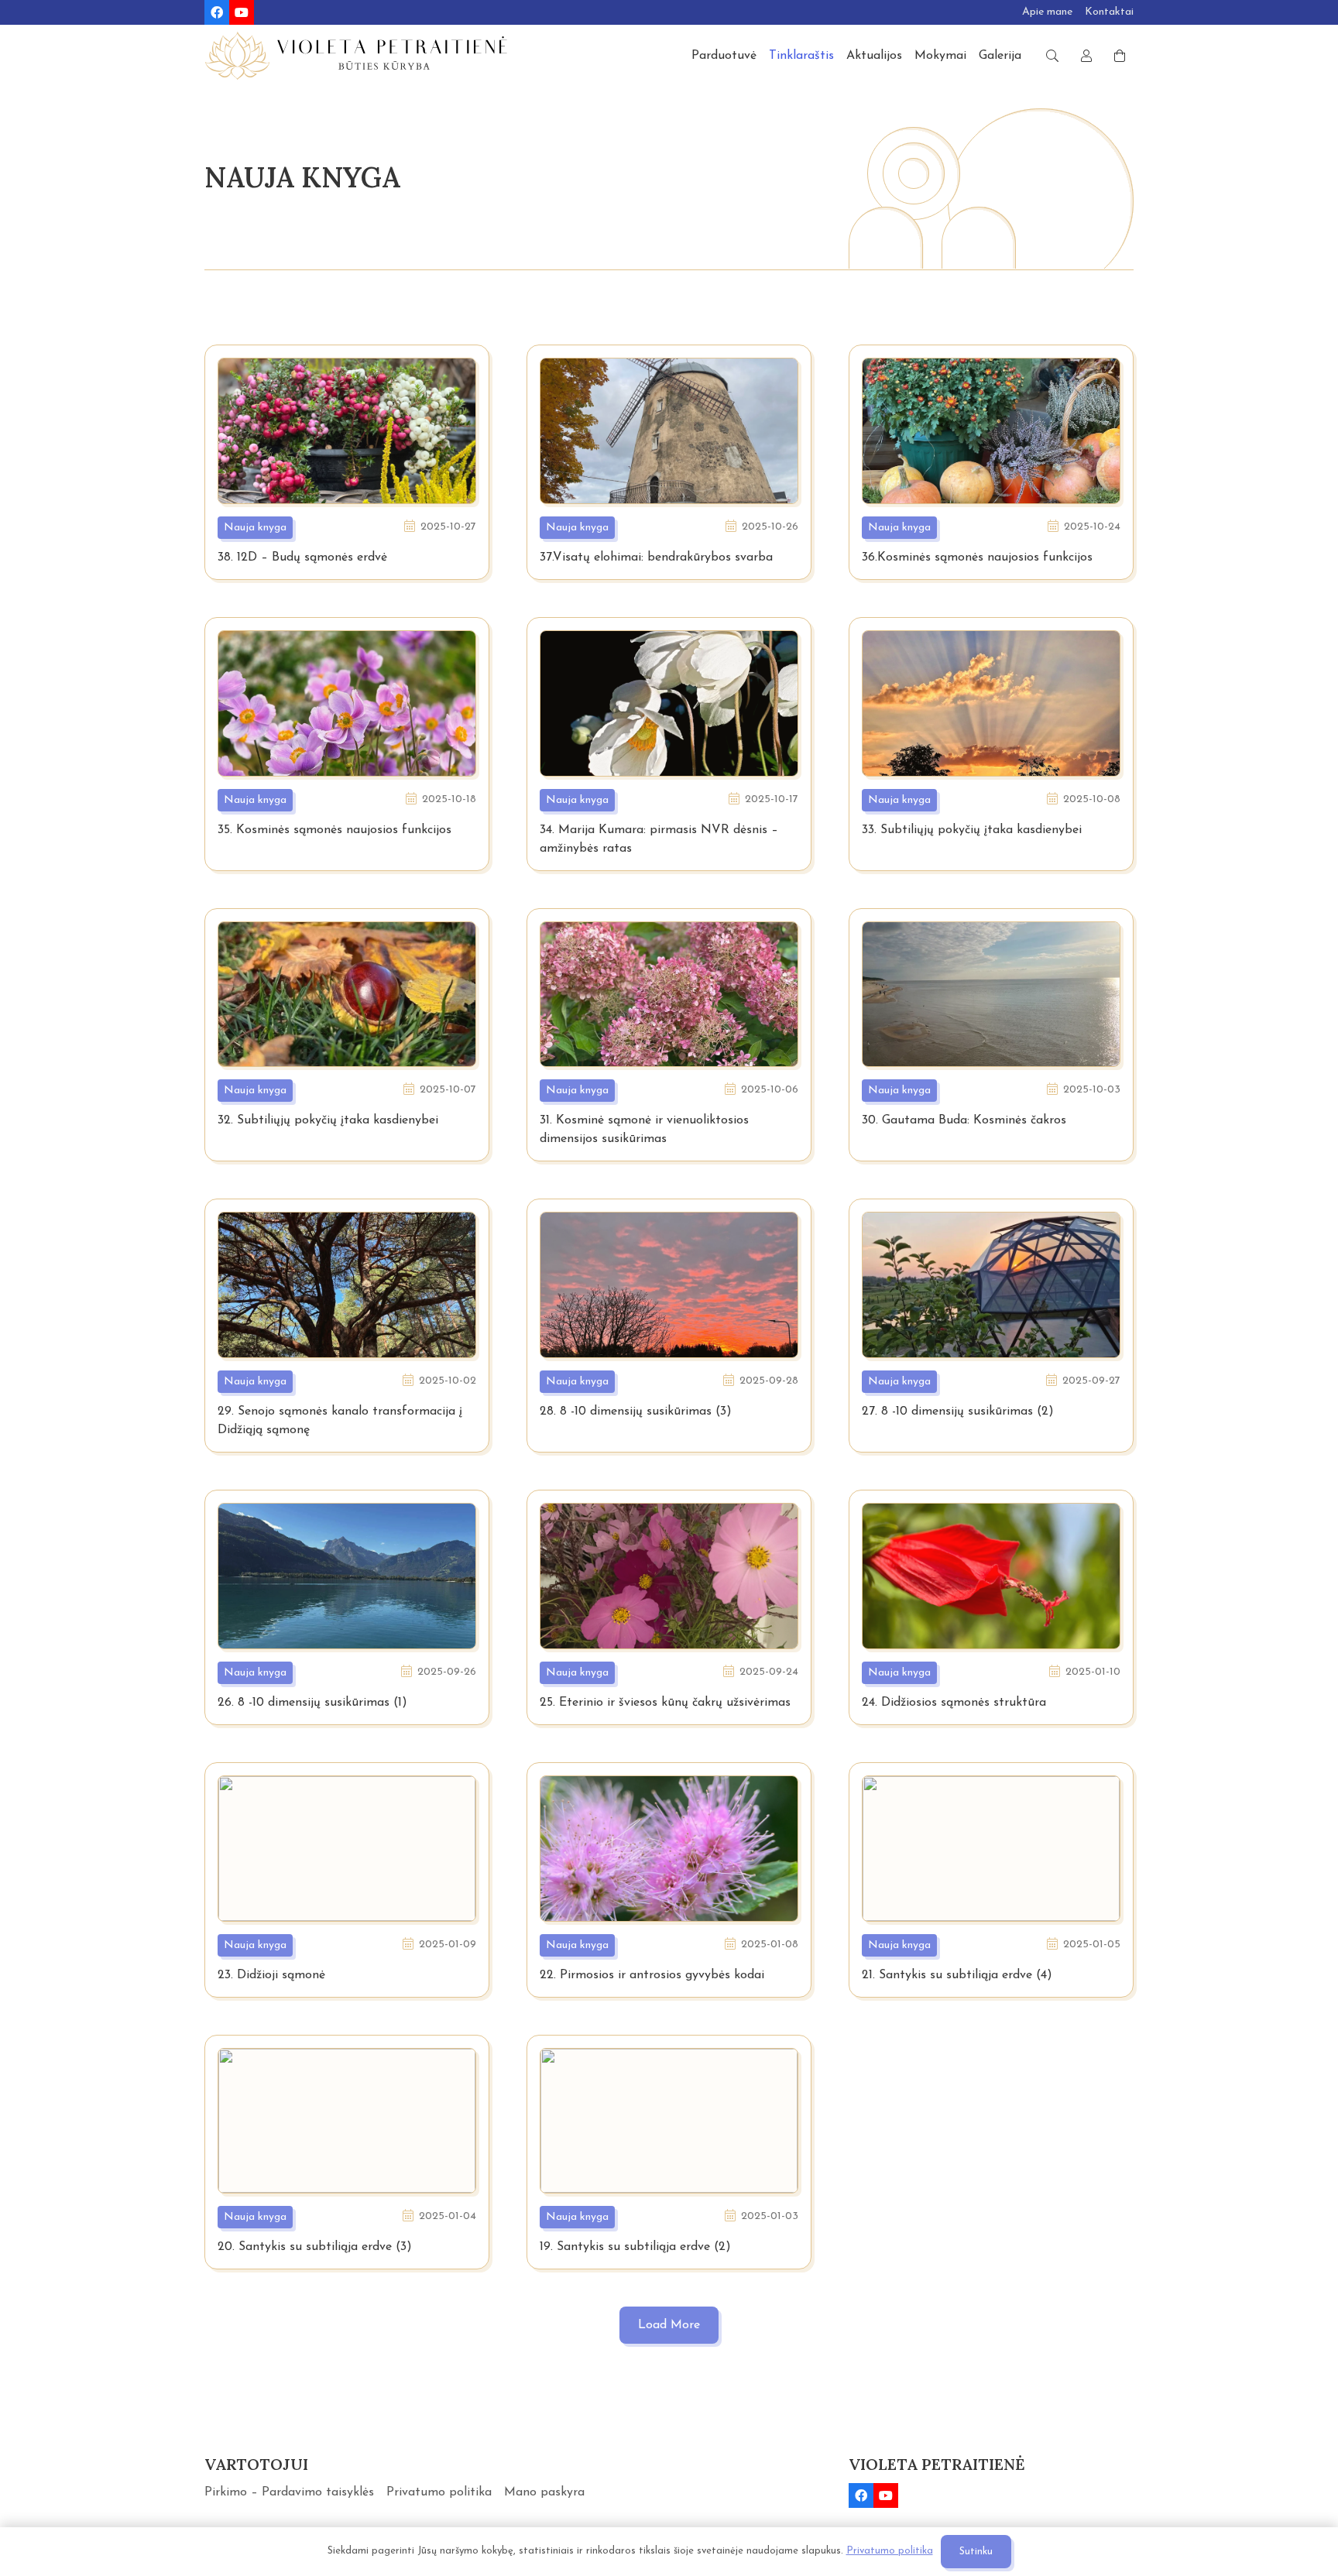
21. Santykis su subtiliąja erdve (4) (957, 1975)
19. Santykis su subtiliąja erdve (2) (635, 2247)
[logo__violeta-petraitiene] (356, 56)
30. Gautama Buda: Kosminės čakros (964, 1120)
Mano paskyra (544, 2492)
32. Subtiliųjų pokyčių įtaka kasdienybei (328, 1120)
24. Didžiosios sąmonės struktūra (954, 1703)
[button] (1052, 56)
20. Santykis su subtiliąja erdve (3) (315, 2247)
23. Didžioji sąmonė (271, 1975)
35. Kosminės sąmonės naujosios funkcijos (334, 830)
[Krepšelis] (1120, 56)
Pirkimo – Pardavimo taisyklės (289, 2492)
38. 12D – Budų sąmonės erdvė (302, 557)
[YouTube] (242, 12)
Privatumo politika (439, 2492)
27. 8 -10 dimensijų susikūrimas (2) (958, 1411)
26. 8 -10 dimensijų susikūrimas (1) (312, 1703)
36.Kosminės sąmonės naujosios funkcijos (977, 557)
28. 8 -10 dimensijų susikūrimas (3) (636, 1411)
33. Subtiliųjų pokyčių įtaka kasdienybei (972, 830)
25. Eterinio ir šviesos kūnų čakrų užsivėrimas (665, 1703)
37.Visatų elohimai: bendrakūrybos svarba (656, 557)
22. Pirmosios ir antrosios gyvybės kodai (652, 1975)
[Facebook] (217, 12)
